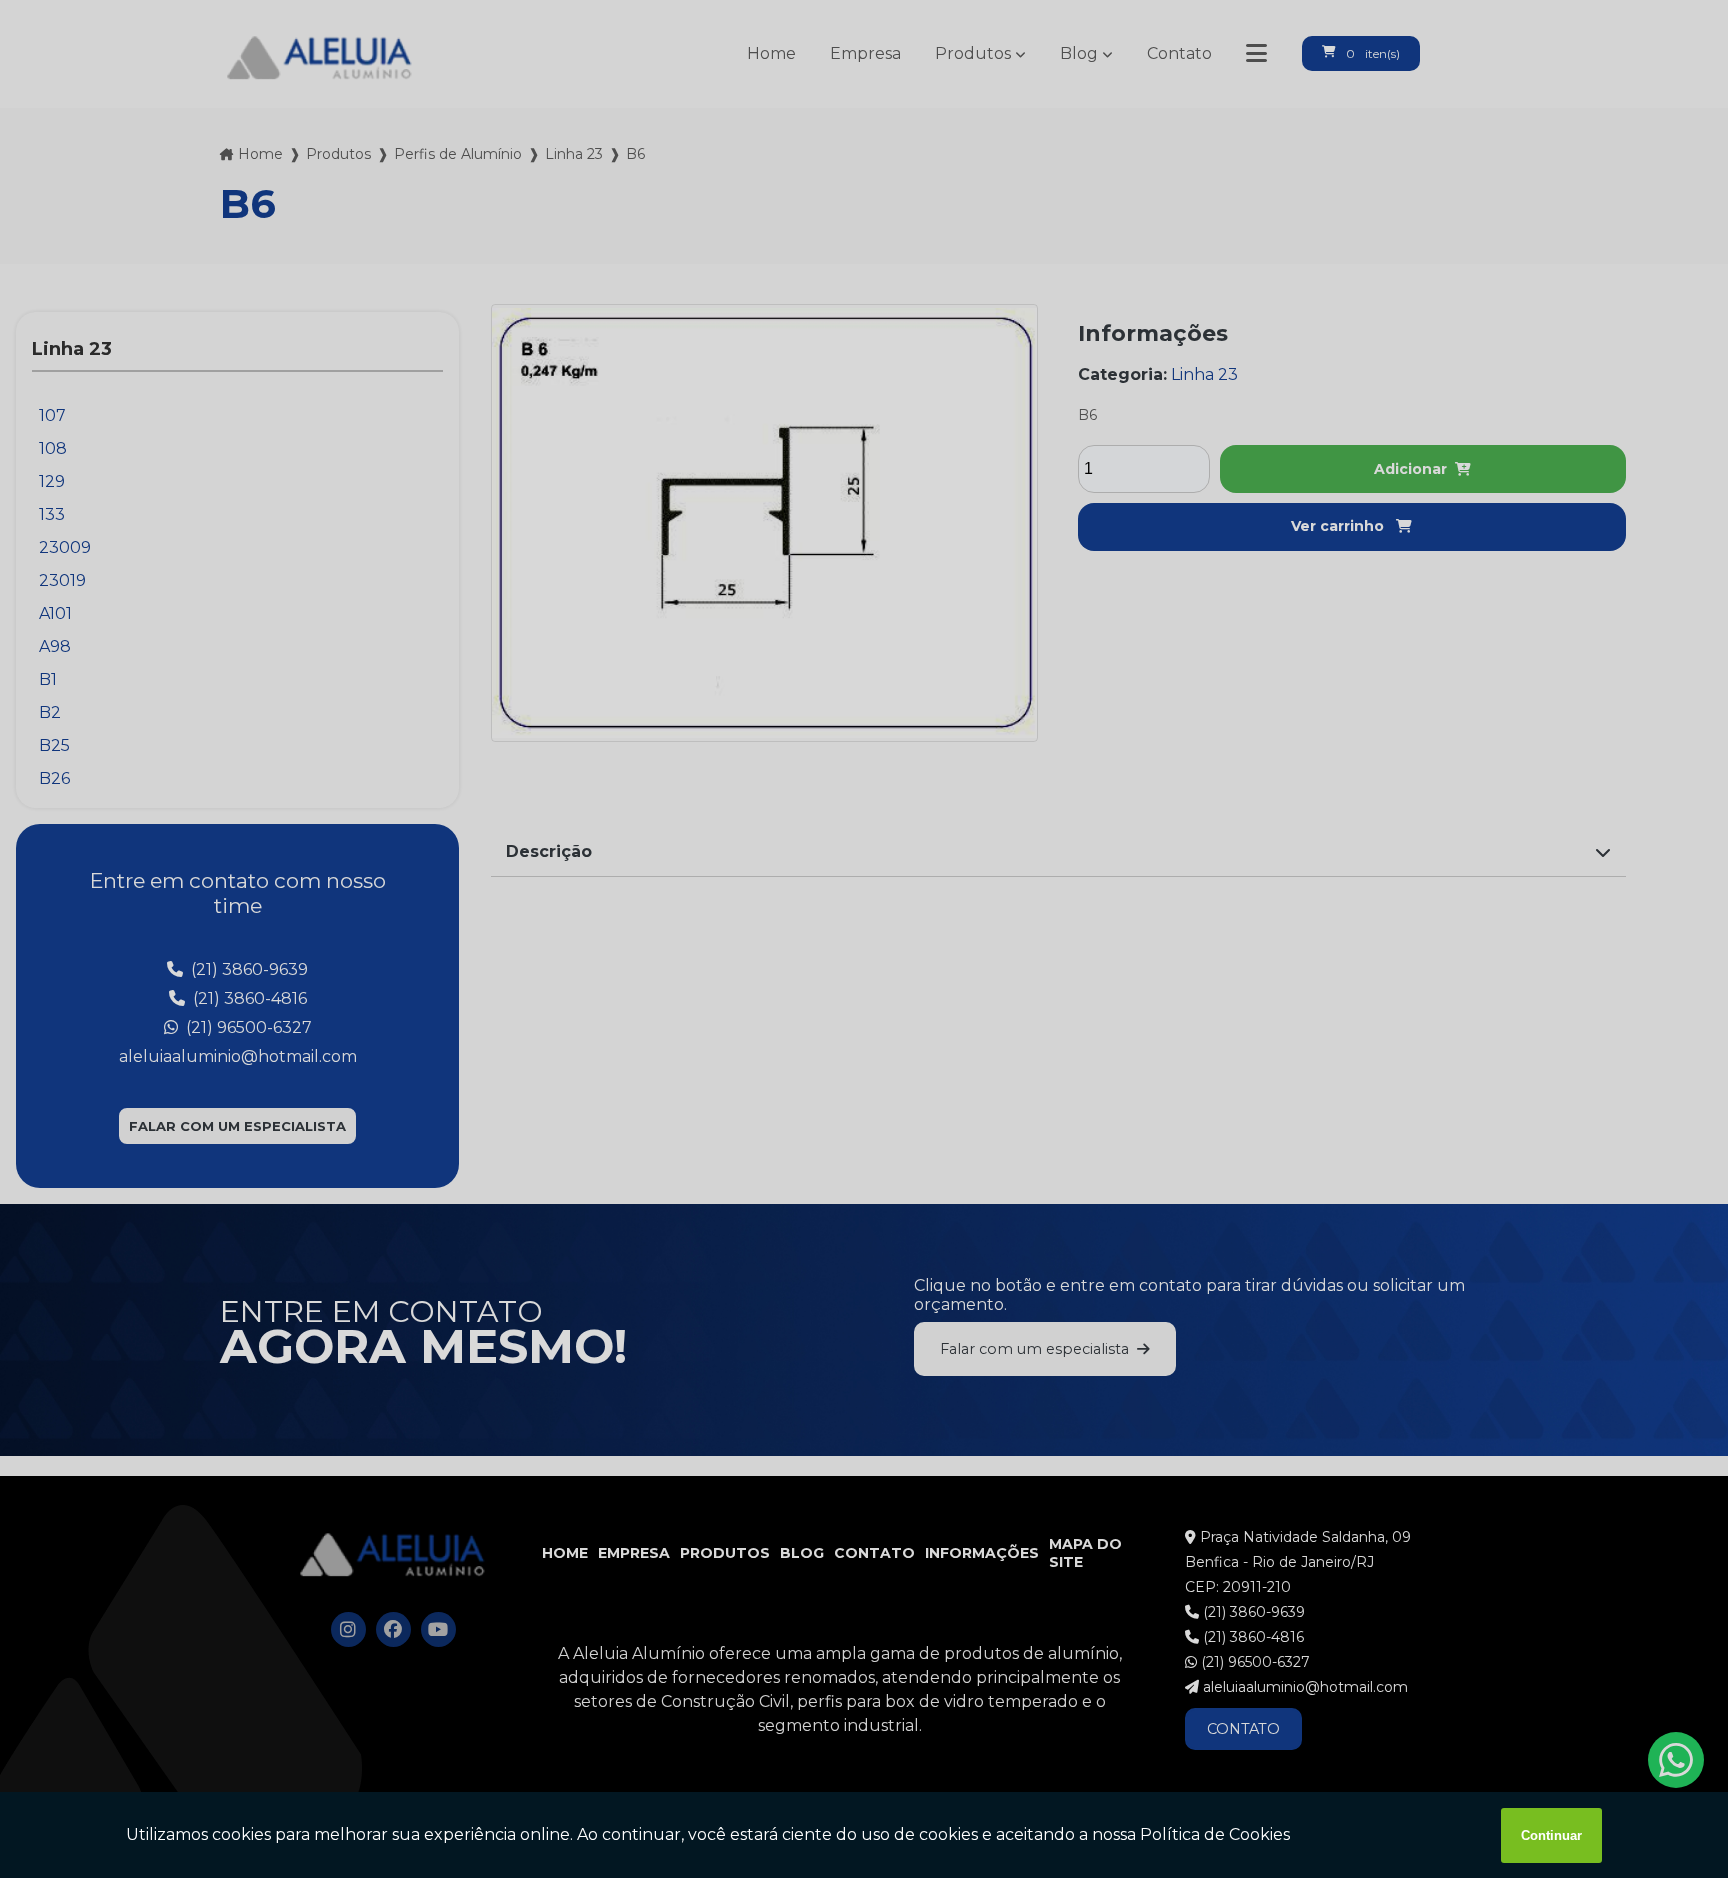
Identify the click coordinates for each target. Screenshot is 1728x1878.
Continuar (1551, 1835)
